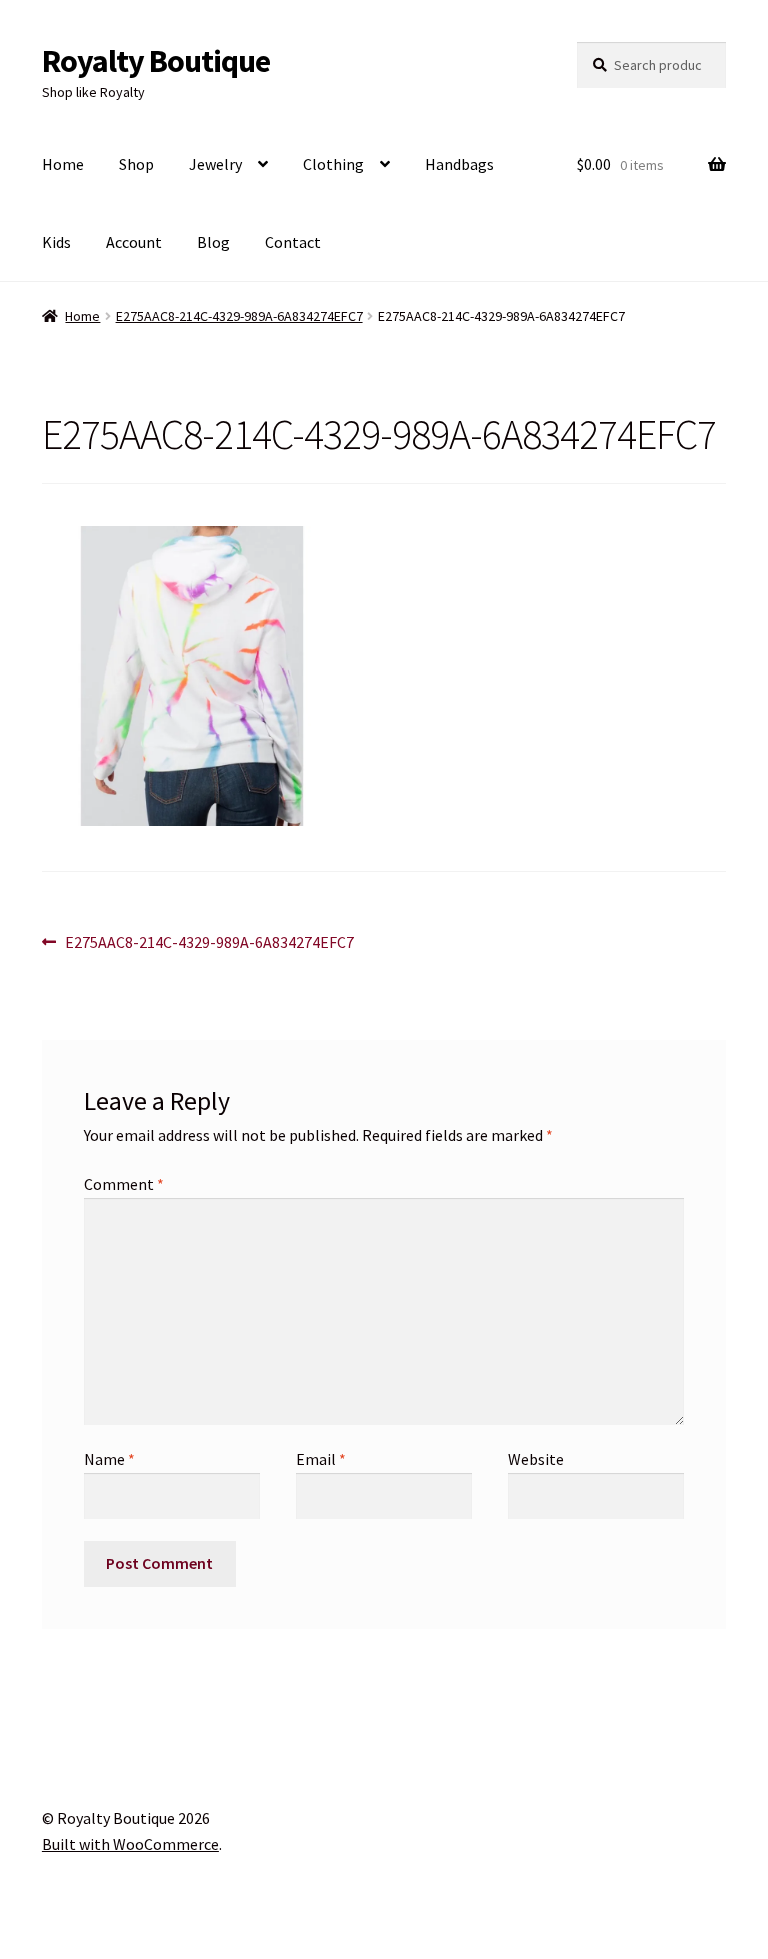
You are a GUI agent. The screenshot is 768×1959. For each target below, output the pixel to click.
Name (109, 1459)
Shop (136, 164)
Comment (124, 1184)
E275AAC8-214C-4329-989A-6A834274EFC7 (239, 316)
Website (536, 1459)
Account (134, 242)
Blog (213, 242)
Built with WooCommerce (130, 1844)
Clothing (333, 164)
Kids (56, 242)
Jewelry (215, 164)
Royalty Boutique (156, 61)
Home (63, 164)
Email (321, 1459)
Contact (293, 242)
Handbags (459, 164)
